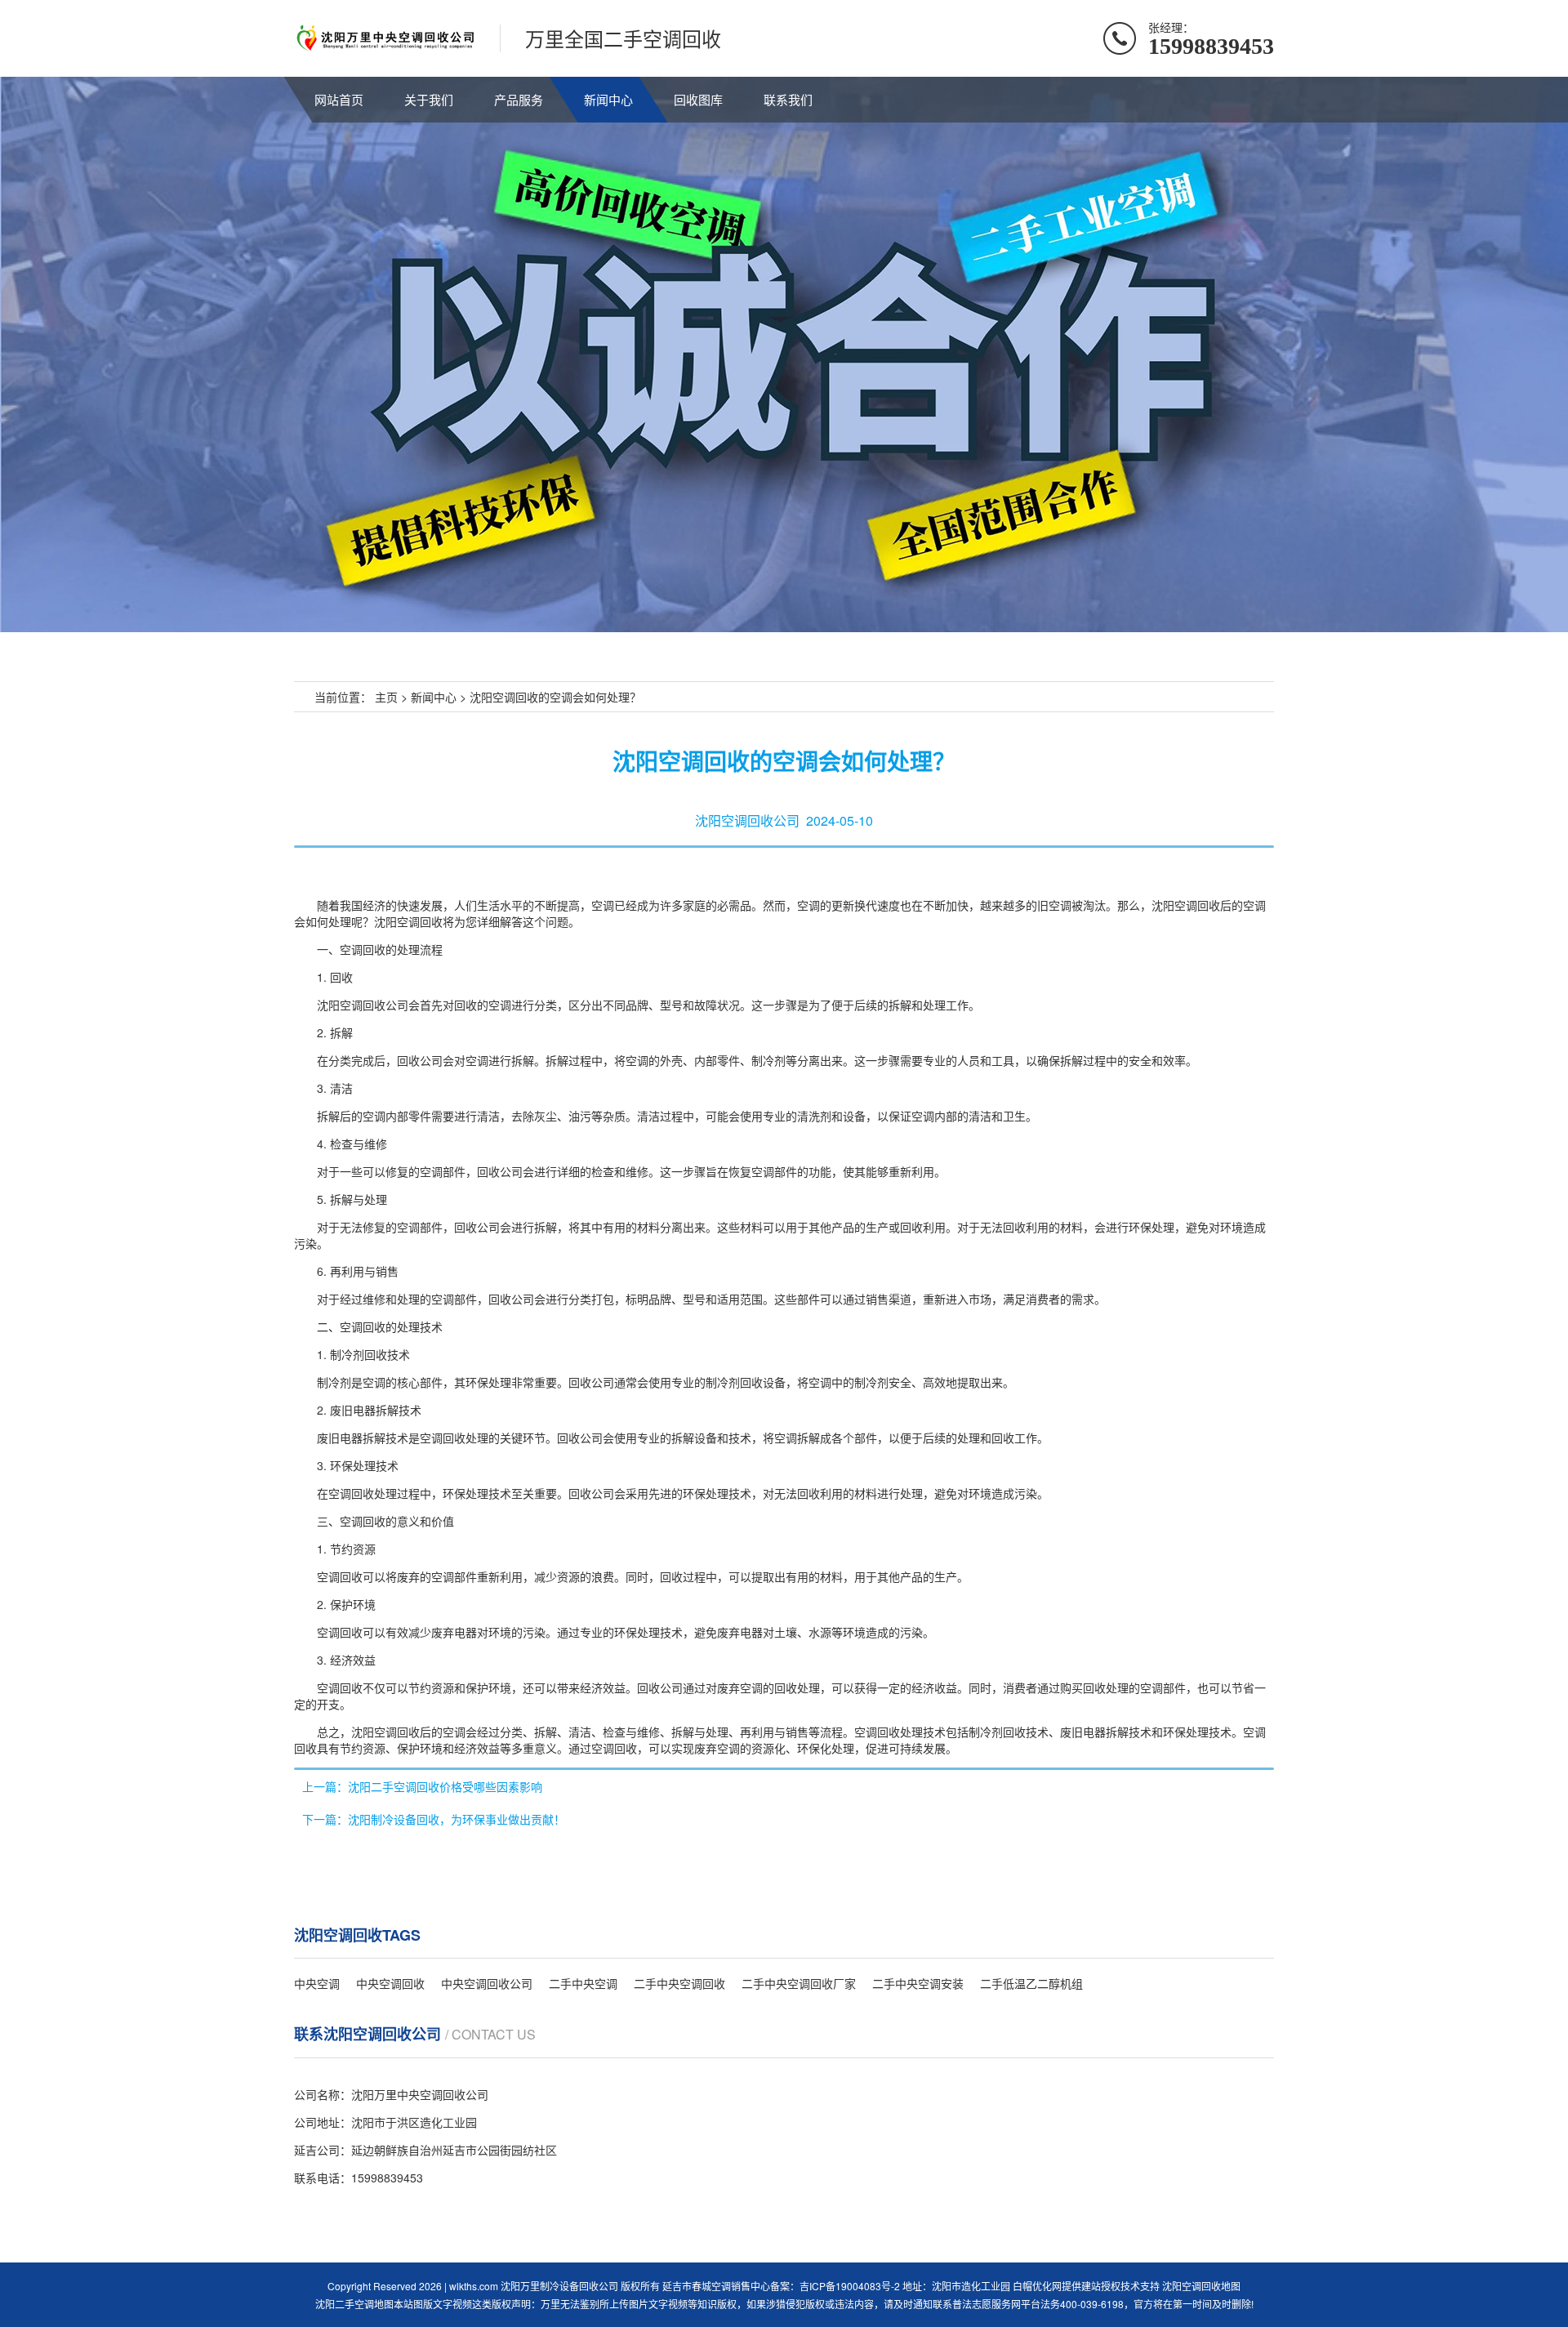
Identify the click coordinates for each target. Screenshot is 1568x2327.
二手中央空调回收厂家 (799, 1983)
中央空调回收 (390, 1983)
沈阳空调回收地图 (1201, 2286)
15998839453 (387, 2178)
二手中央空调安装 (918, 1983)
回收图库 (698, 99)
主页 (386, 697)
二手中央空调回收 (679, 1983)
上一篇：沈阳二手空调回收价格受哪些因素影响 (422, 1786)
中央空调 (317, 1983)
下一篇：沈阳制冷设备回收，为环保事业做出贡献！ (434, 1819)
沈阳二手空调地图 (354, 2304)
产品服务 (519, 99)
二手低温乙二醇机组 (1031, 1983)
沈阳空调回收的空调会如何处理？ (555, 697)
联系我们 (788, 99)
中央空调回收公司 (487, 1983)
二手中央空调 (583, 1983)
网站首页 (339, 99)
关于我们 (429, 99)
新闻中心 (608, 99)
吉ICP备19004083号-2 (850, 2286)
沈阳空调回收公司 (747, 820)
